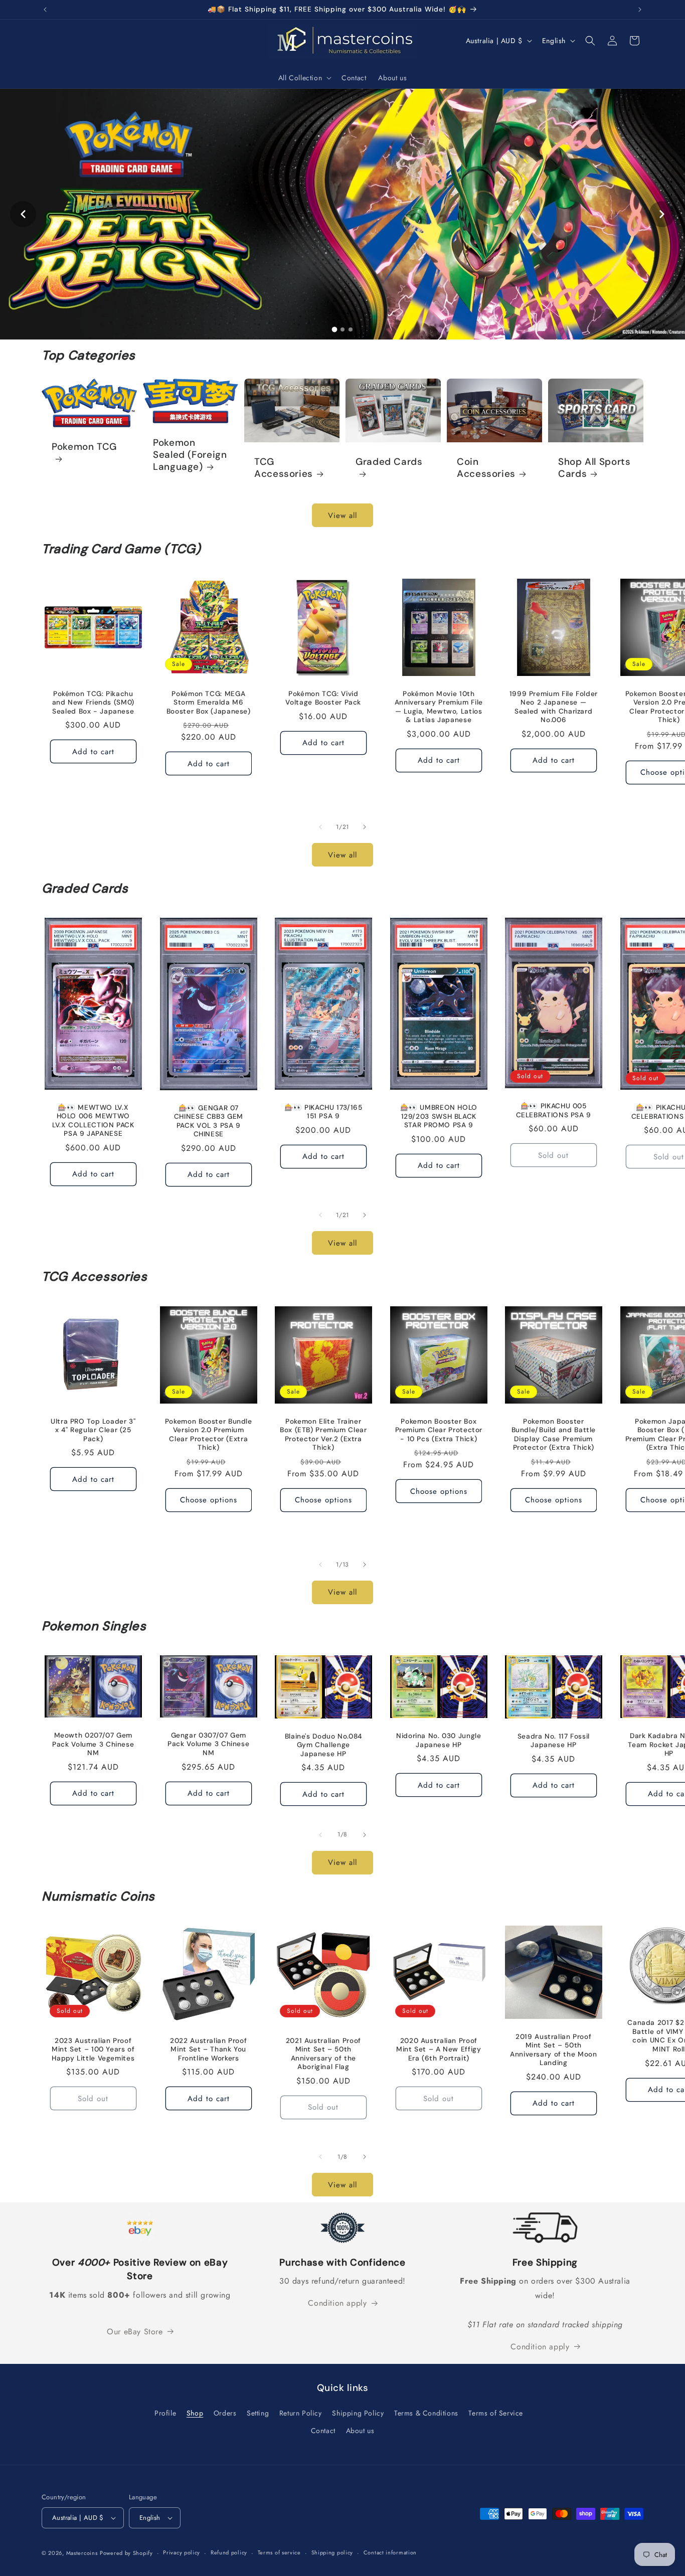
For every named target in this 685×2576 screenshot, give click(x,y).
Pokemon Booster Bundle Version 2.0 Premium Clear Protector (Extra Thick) (208, 1434)
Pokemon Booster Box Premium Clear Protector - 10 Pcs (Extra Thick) (439, 1430)
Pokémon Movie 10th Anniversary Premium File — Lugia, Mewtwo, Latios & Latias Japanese (438, 707)
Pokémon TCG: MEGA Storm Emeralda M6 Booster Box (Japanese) (208, 702)
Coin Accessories (486, 468)
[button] (304, 78)
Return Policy (301, 2413)
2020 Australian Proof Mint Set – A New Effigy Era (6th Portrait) (439, 2049)
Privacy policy (182, 2552)
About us (360, 2431)
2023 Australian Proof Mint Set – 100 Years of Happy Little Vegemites (93, 2049)
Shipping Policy (358, 2413)
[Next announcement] (640, 10)
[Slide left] (320, 827)
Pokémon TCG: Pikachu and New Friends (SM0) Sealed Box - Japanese (93, 702)
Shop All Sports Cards (594, 468)
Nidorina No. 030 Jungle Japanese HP (439, 1740)
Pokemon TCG (84, 447)
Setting (258, 2413)
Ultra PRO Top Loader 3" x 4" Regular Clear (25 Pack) (93, 1430)
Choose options (208, 1500)
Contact (323, 2431)
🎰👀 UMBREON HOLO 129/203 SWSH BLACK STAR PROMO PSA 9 (438, 1116)
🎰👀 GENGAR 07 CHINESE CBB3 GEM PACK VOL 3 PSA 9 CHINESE (208, 1121)
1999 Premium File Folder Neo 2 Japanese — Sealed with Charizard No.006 (554, 707)
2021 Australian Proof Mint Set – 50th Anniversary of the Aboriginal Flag (323, 2053)
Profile (165, 2413)
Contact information (390, 2552)
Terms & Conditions (426, 2413)
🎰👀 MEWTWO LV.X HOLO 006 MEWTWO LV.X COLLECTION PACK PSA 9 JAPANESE (93, 1121)
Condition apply (337, 2303)
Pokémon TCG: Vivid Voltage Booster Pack (324, 698)
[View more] (342, 214)
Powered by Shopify (126, 2553)
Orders (225, 2413)
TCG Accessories (284, 468)
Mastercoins (82, 2553)
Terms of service (279, 2552)
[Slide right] (365, 827)
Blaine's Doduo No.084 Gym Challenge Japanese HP (323, 1745)
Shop (195, 2413)
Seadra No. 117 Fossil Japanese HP (554, 1741)
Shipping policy (332, 2552)
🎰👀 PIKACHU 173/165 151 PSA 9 (323, 1112)
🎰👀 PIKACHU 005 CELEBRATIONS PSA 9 (554, 1110)
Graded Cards (389, 462)
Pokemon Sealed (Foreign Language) (190, 455)
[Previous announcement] (45, 10)
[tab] (334, 329)
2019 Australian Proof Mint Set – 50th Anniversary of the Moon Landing (554, 2049)
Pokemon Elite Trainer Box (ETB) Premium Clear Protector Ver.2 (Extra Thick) (323, 1434)
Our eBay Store (135, 2332)
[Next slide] (662, 214)
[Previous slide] (23, 214)
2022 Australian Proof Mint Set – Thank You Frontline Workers (208, 2049)
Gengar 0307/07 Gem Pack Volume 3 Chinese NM (208, 1744)
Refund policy (229, 2552)
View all (342, 516)
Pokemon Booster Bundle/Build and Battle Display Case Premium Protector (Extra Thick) (554, 1434)
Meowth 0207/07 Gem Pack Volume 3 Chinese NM (93, 1744)
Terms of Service (496, 2413)
